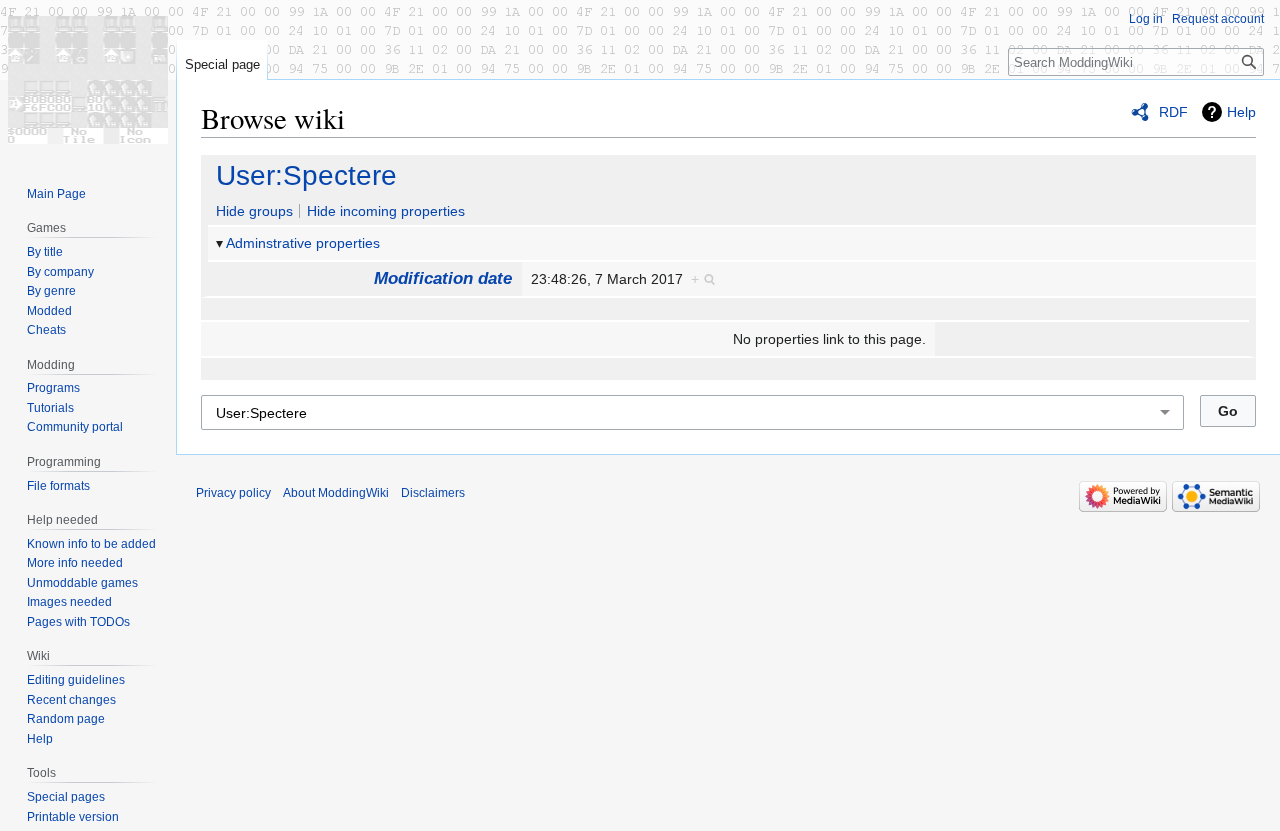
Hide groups (254, 211)
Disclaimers (433, 493)
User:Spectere (306, 175)
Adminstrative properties (303, 243)
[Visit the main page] (88, 80)
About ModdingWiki (336, 493)
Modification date (443, 278)
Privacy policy (233, 493)
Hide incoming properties (386, 211)
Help (1241, 112)
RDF (1173, 112)
